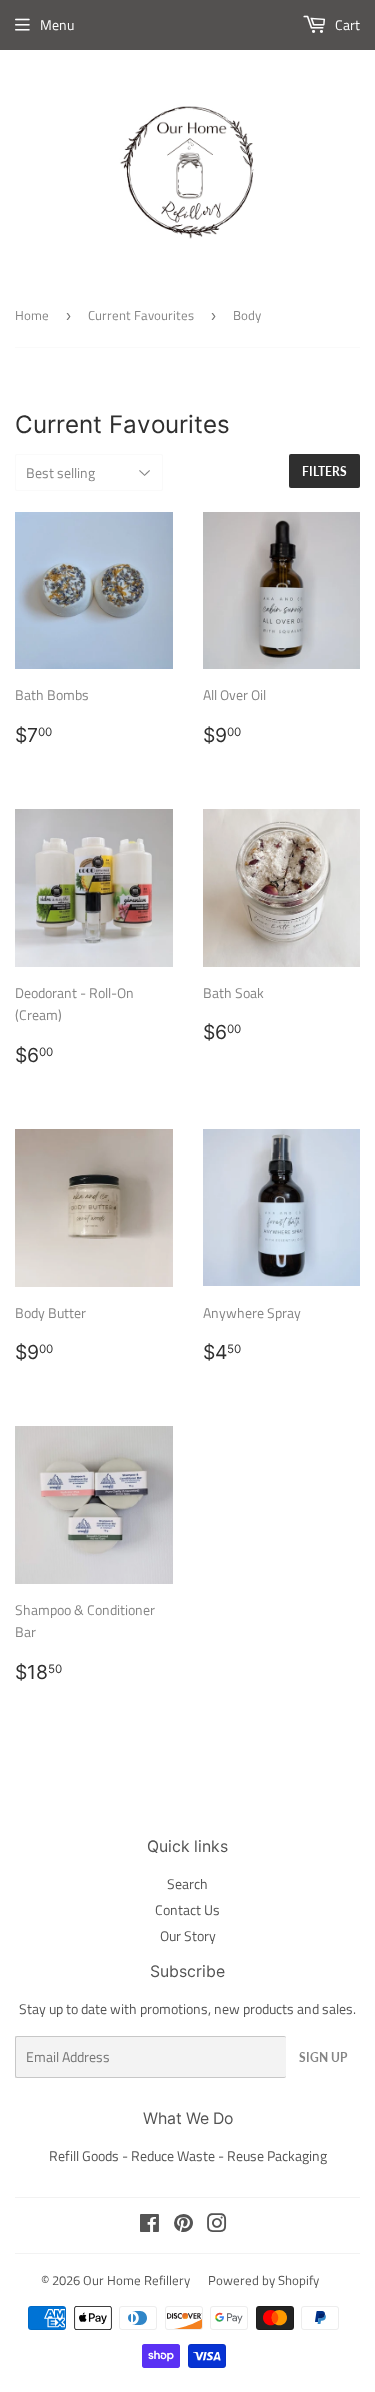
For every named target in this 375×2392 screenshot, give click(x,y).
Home (32, 315)
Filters (324, 471)
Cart (346, 24)
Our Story (188, 1935)
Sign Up (323, 2057)
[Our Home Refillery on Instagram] (217, 2225)
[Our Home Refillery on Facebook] (149, 2225)
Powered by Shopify (263, 2280)
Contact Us (187, 1909)
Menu (57, 24)
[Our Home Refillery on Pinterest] (183, 2225)
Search (187, 1883)
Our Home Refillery (136, 2280)
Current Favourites (141, 315)
